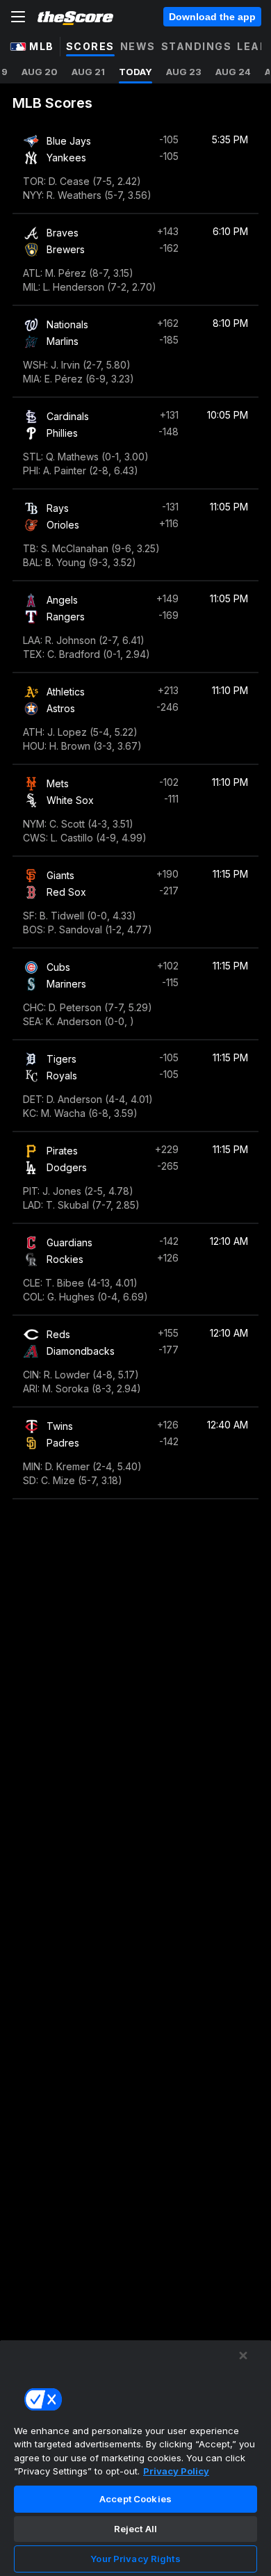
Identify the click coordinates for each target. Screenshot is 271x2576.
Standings (197, 46)
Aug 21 (88, 72)
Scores (90, 46)
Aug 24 (233, 72)
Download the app (212, 17)
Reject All (135, 2529)
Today (135, 72)
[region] (135, 2458)
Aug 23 (184, 72)
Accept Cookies (135, 2499)
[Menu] (18, 17)
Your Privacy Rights (135, 2559)
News (138, 46)
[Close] (243, 2356)
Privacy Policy (176, 2471)
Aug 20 (40, 72)
